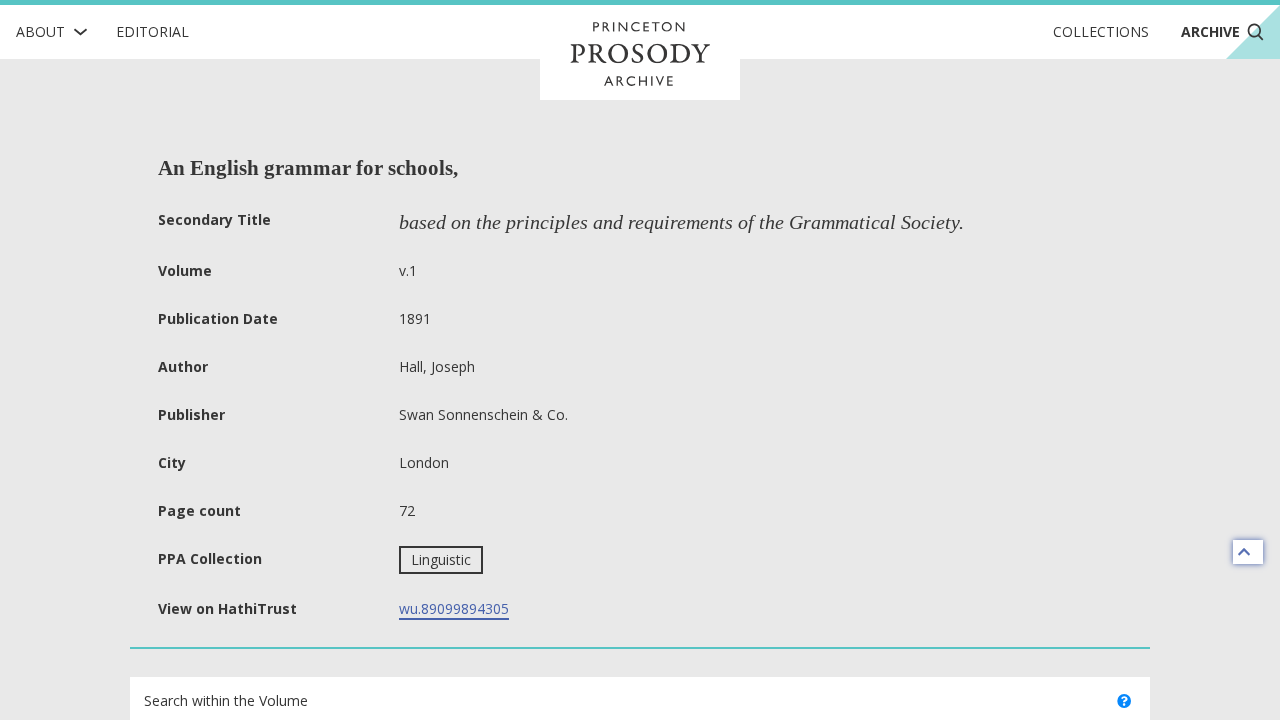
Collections (1101, 31)
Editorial (152, 31)
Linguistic (441, 559)
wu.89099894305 (454, 608)
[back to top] (1248, 552)
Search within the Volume (226, 700)
